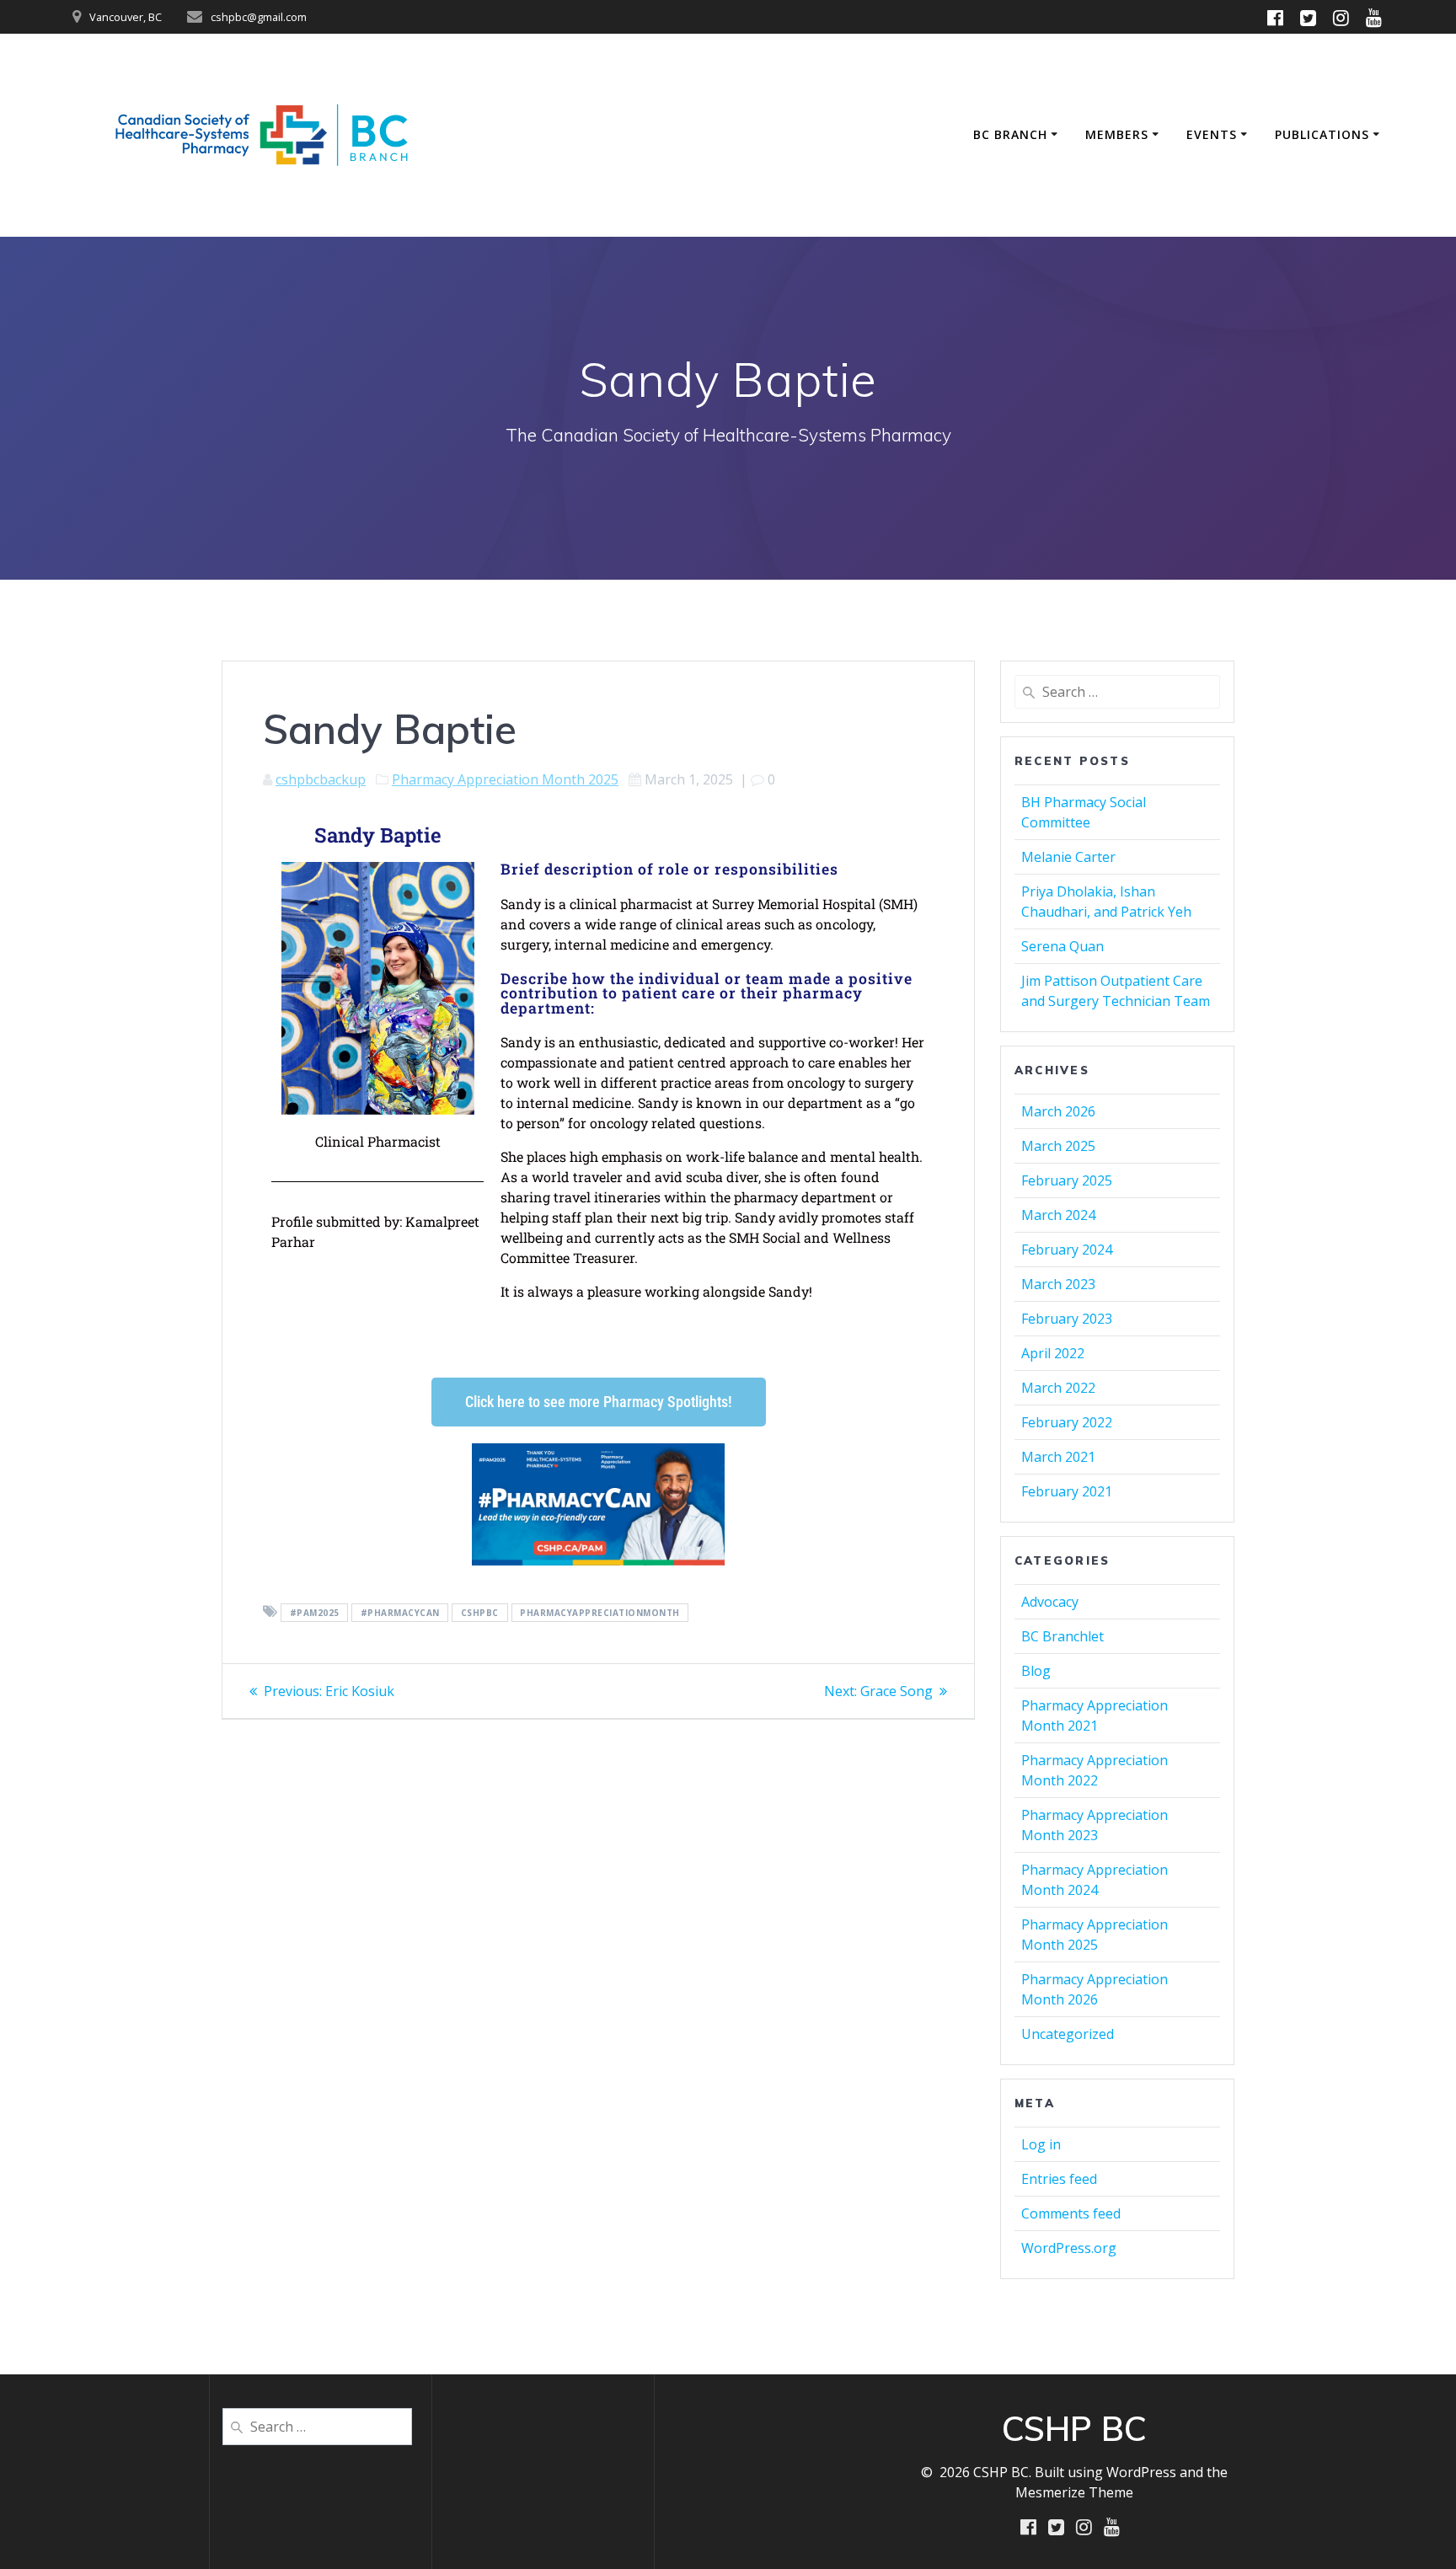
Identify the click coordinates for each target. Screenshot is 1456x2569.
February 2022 (1067, 1422)
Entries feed (1059, 2179)
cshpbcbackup (321, 779)
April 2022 (1053, 1353)
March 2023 (1058, 1284)
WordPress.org (1069, 2248)
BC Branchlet (1063, 1636)
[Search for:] (1117, 692)
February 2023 (1067, 1319)
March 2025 (1058, 1146)
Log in (1041, 2144)
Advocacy (1050, 1602)
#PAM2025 (315, 1613)
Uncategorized (1068, 2034)
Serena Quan (1063, 946)
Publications (1322, 134)
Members (1117, 134)
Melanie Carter (1068, 857)
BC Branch (1010, 134)
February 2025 (1067, 1180)
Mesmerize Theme (1074, 2492)
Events (1212, 134)
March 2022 (1058, 1388)
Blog (1036, 1671)
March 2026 (1058, 1111)
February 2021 (1067, 1491)
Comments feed (1071, 2213)
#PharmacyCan (400, 1613)
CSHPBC (480, 1613)
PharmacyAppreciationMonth (600, 1613)
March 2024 (1058, 1215)
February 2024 (1067, 1250)
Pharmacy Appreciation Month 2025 (505, 779)
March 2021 (1058, 1457)
